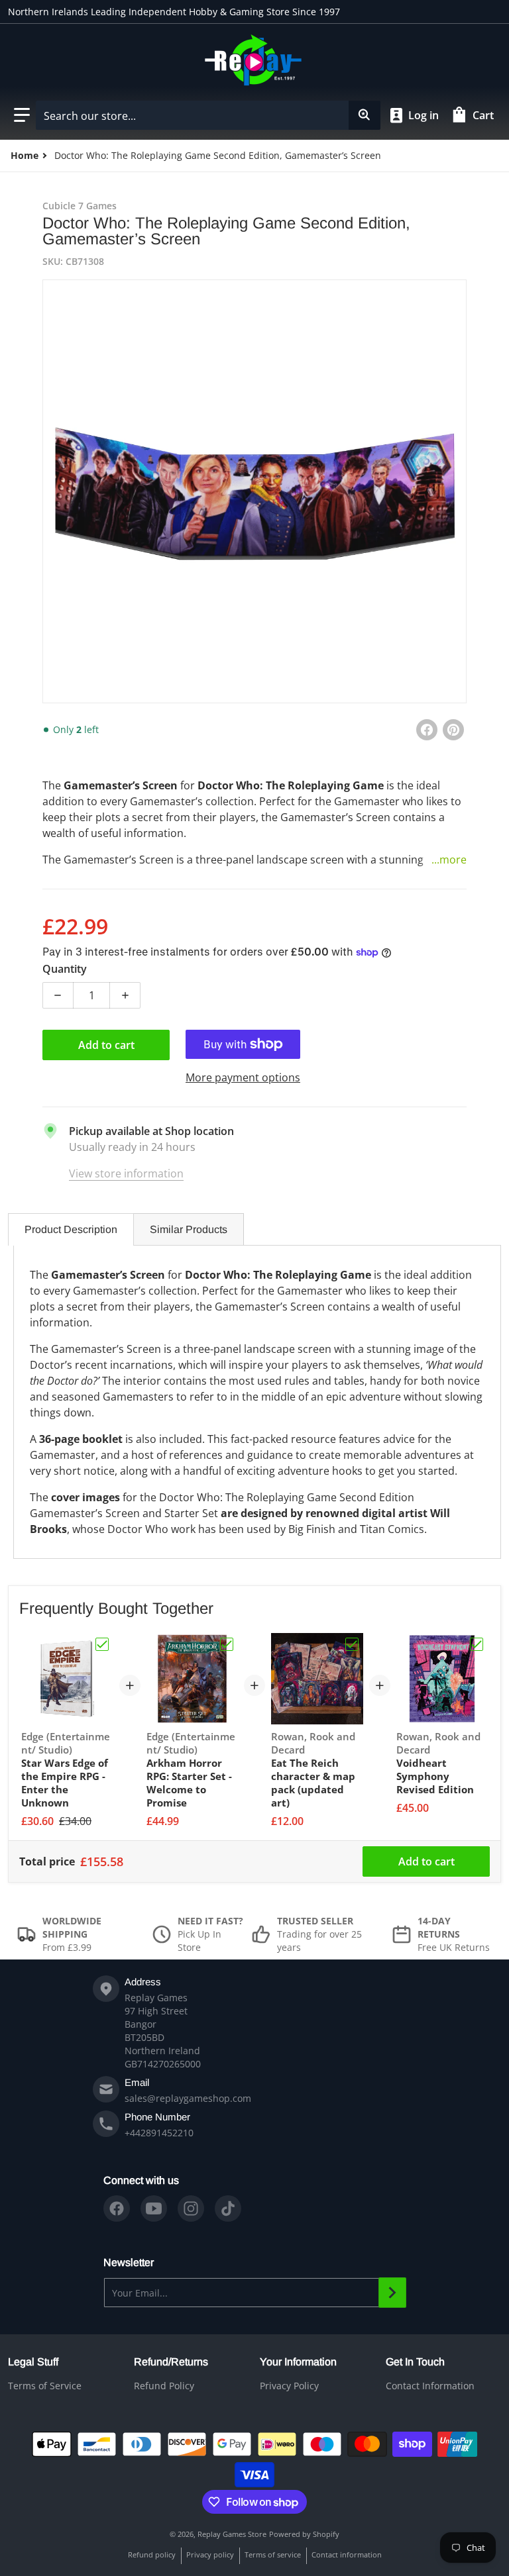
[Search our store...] (365, 115)
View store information (126, 1173)
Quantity (65, 969)
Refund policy (152, 2554)
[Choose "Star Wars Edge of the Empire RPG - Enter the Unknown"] (102, 1644)
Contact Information (430, 2386)
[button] (22, 115)
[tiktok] (228, 2208)
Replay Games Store (232, 2534)
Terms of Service (45, 2386)
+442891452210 (159, 2133)
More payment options (243, 1077)
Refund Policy (164, 2386)
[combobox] (208, 115)
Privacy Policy (289, 2386)
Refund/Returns (171, 2362)
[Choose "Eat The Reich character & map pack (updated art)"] (352, 1644)
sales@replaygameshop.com (188, 2098)
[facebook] (117, 2208)
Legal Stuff (33, 2362)
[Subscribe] (392, 2293)
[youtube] (154, 2208)
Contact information (347, 2554)
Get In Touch (415, 2362)
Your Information (298, 2362)
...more (449, 860)
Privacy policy (210, 2554)
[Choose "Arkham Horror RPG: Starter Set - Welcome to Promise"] (227, 1644)
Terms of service (273, 2554)
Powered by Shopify (304, 2534)
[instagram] (191, 2208)
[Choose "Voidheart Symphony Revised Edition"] (477, 1644)
